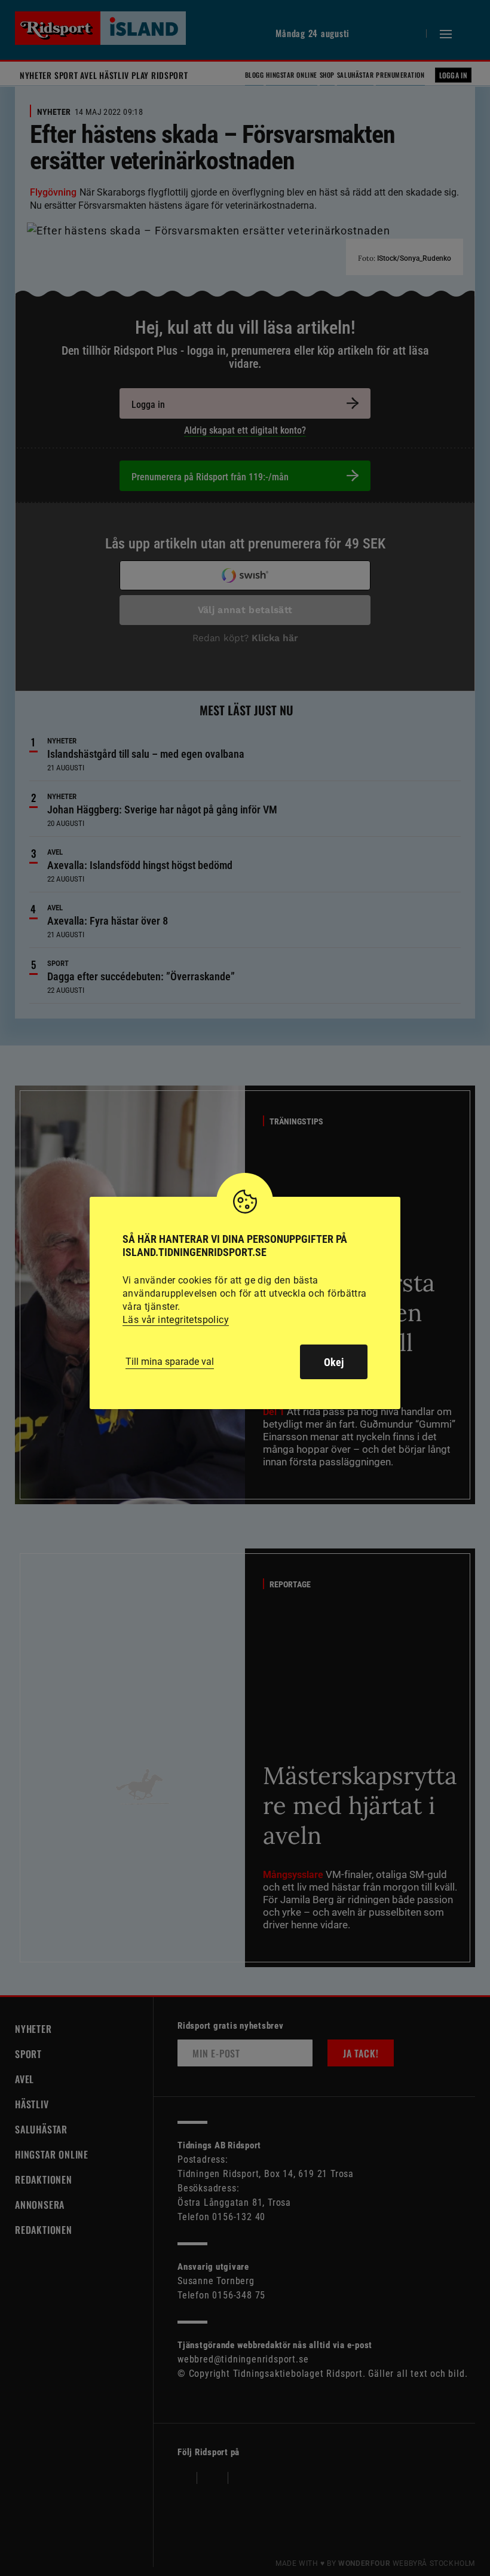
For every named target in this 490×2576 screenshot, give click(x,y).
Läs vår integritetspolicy (176, 1320)
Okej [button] (334, 1362)
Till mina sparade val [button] (170, 1362)
